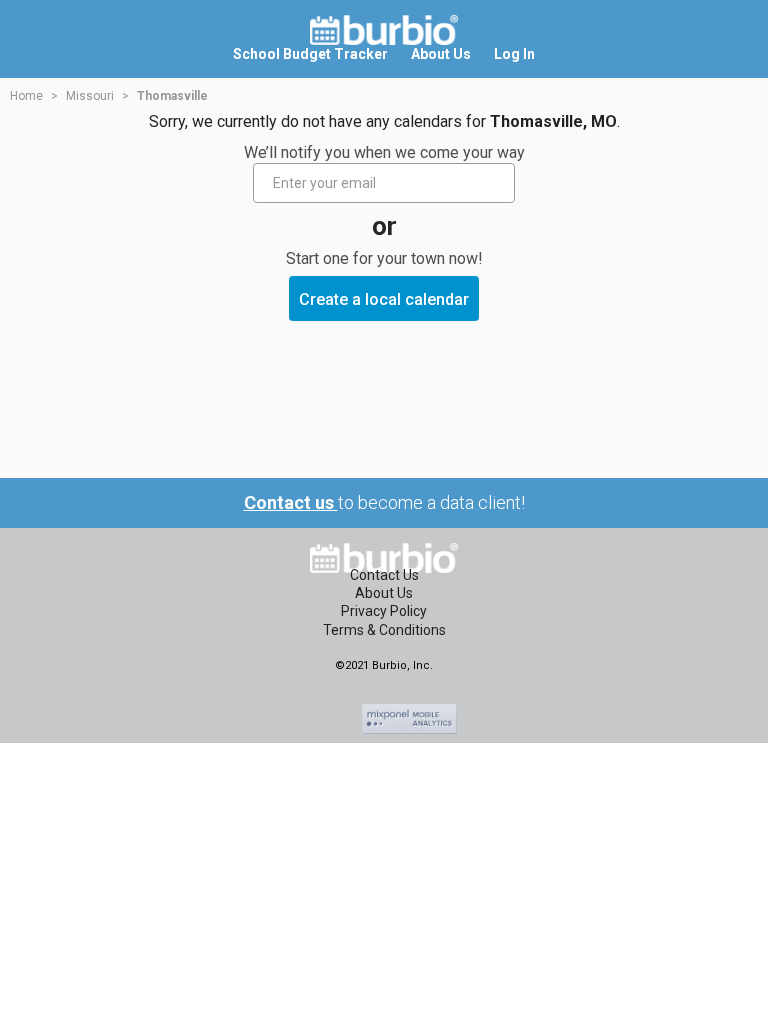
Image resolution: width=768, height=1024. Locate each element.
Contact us (291, 502)
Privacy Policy (384, 611)
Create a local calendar (384, 299)
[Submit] (497, 183)
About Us (384, 593)
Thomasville (172, 96)
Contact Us (384, 575)
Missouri (90, 96)
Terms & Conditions (384, 630)
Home (26, 96)
